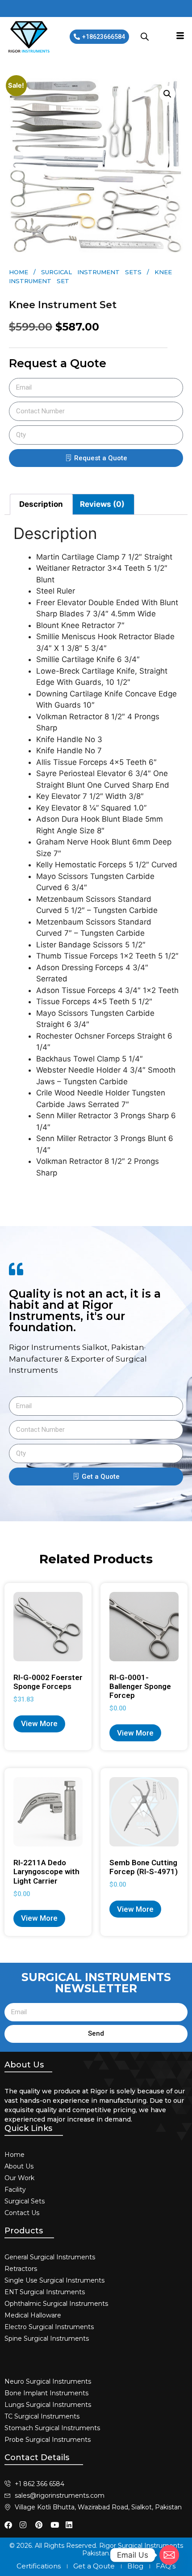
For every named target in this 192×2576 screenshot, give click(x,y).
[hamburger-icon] (180, 37)
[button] (167, 94)
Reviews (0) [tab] (102, 504)
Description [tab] (41, 504)
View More (39, 1723)
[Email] (169, 2555)
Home (19, 272)
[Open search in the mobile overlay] (145, 37)
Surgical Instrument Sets (91, 272)
